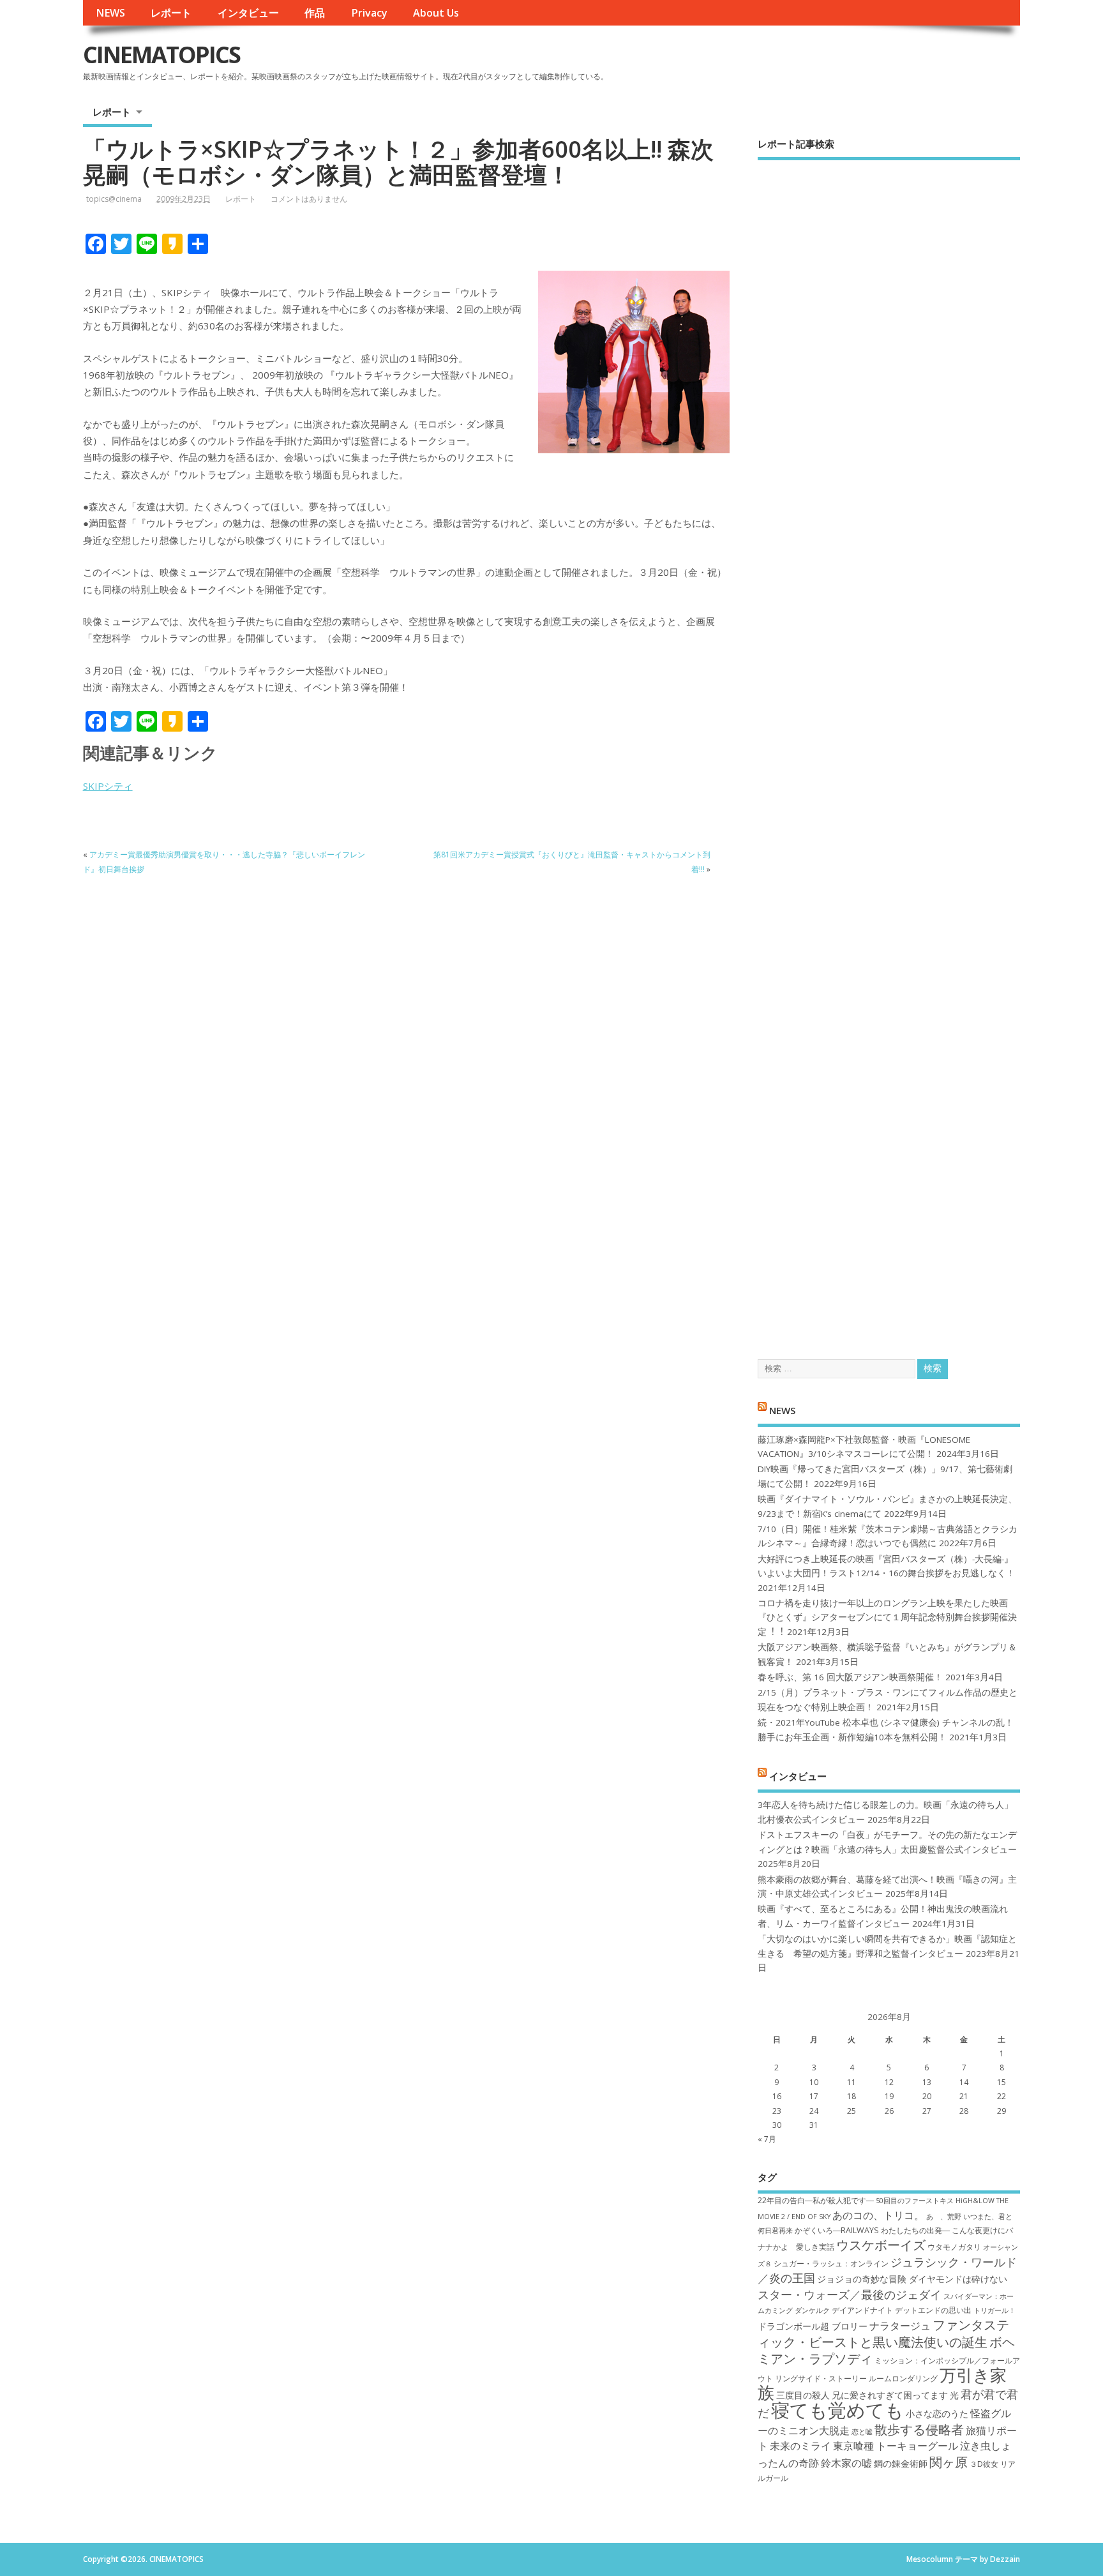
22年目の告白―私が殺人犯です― (816, 2200)
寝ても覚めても (837, 2410)
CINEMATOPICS (161, 55)
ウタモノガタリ (954, 2247)
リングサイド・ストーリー (821, 2378)
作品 (315, 13)
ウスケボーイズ (881, 2245)
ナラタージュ (900, 2326)
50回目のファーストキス (915, 2201)
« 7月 (767, 2139)
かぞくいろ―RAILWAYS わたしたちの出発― (872, 2230)
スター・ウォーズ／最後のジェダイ (850, 2294)
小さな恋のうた (937, 2414)
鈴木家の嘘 (846, 2463)
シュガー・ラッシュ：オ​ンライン (831, 2263)
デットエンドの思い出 (933, 2310)
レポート (171, 13)
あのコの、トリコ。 (878, 2215)
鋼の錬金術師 (901, 2463)
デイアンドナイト (862, 2310)
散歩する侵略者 (919, 2429)
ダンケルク (812, 2310)
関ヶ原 (949, 2462)
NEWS (110, 13)
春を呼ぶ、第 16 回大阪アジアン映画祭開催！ (850, 1677)
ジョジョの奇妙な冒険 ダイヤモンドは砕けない (912, 2279)
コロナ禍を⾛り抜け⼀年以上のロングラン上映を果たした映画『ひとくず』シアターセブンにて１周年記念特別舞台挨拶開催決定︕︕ (887, 1617)
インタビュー (248, 13)
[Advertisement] (889, 749)
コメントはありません (309, 199)
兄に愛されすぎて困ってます (890, 2395)
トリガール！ (994, 2310)
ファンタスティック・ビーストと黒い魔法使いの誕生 (883, 2333)
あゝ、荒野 (944, 2217)
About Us (436, 13)
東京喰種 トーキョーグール (896, 2446)
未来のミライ (800, 2446)
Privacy (369, 13)
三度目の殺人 (803, 2395)
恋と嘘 (862, 2432)
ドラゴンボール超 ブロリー (813, 2326)
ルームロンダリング (903, 2378)
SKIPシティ (108, 786)
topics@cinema (114, 199)
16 (777, 2096)
